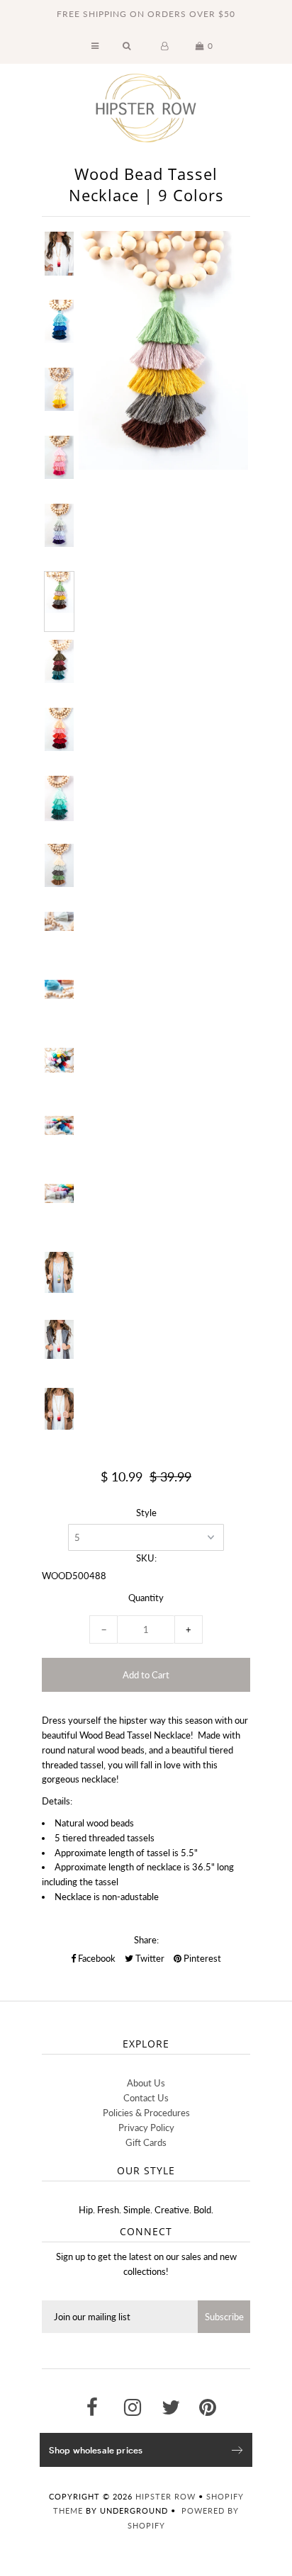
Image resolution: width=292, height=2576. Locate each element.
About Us (146, 2083)
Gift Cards (146, 2142)
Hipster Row (165, 2496)
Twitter (149, 1958)
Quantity (146, 1598)
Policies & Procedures (146, 2113)
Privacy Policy (146, 2128)
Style (146, 1513)
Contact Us (146, 2098)
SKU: (146, 1558)
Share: (146, 1940)
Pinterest (201, 1958)
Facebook (96, 1958)
